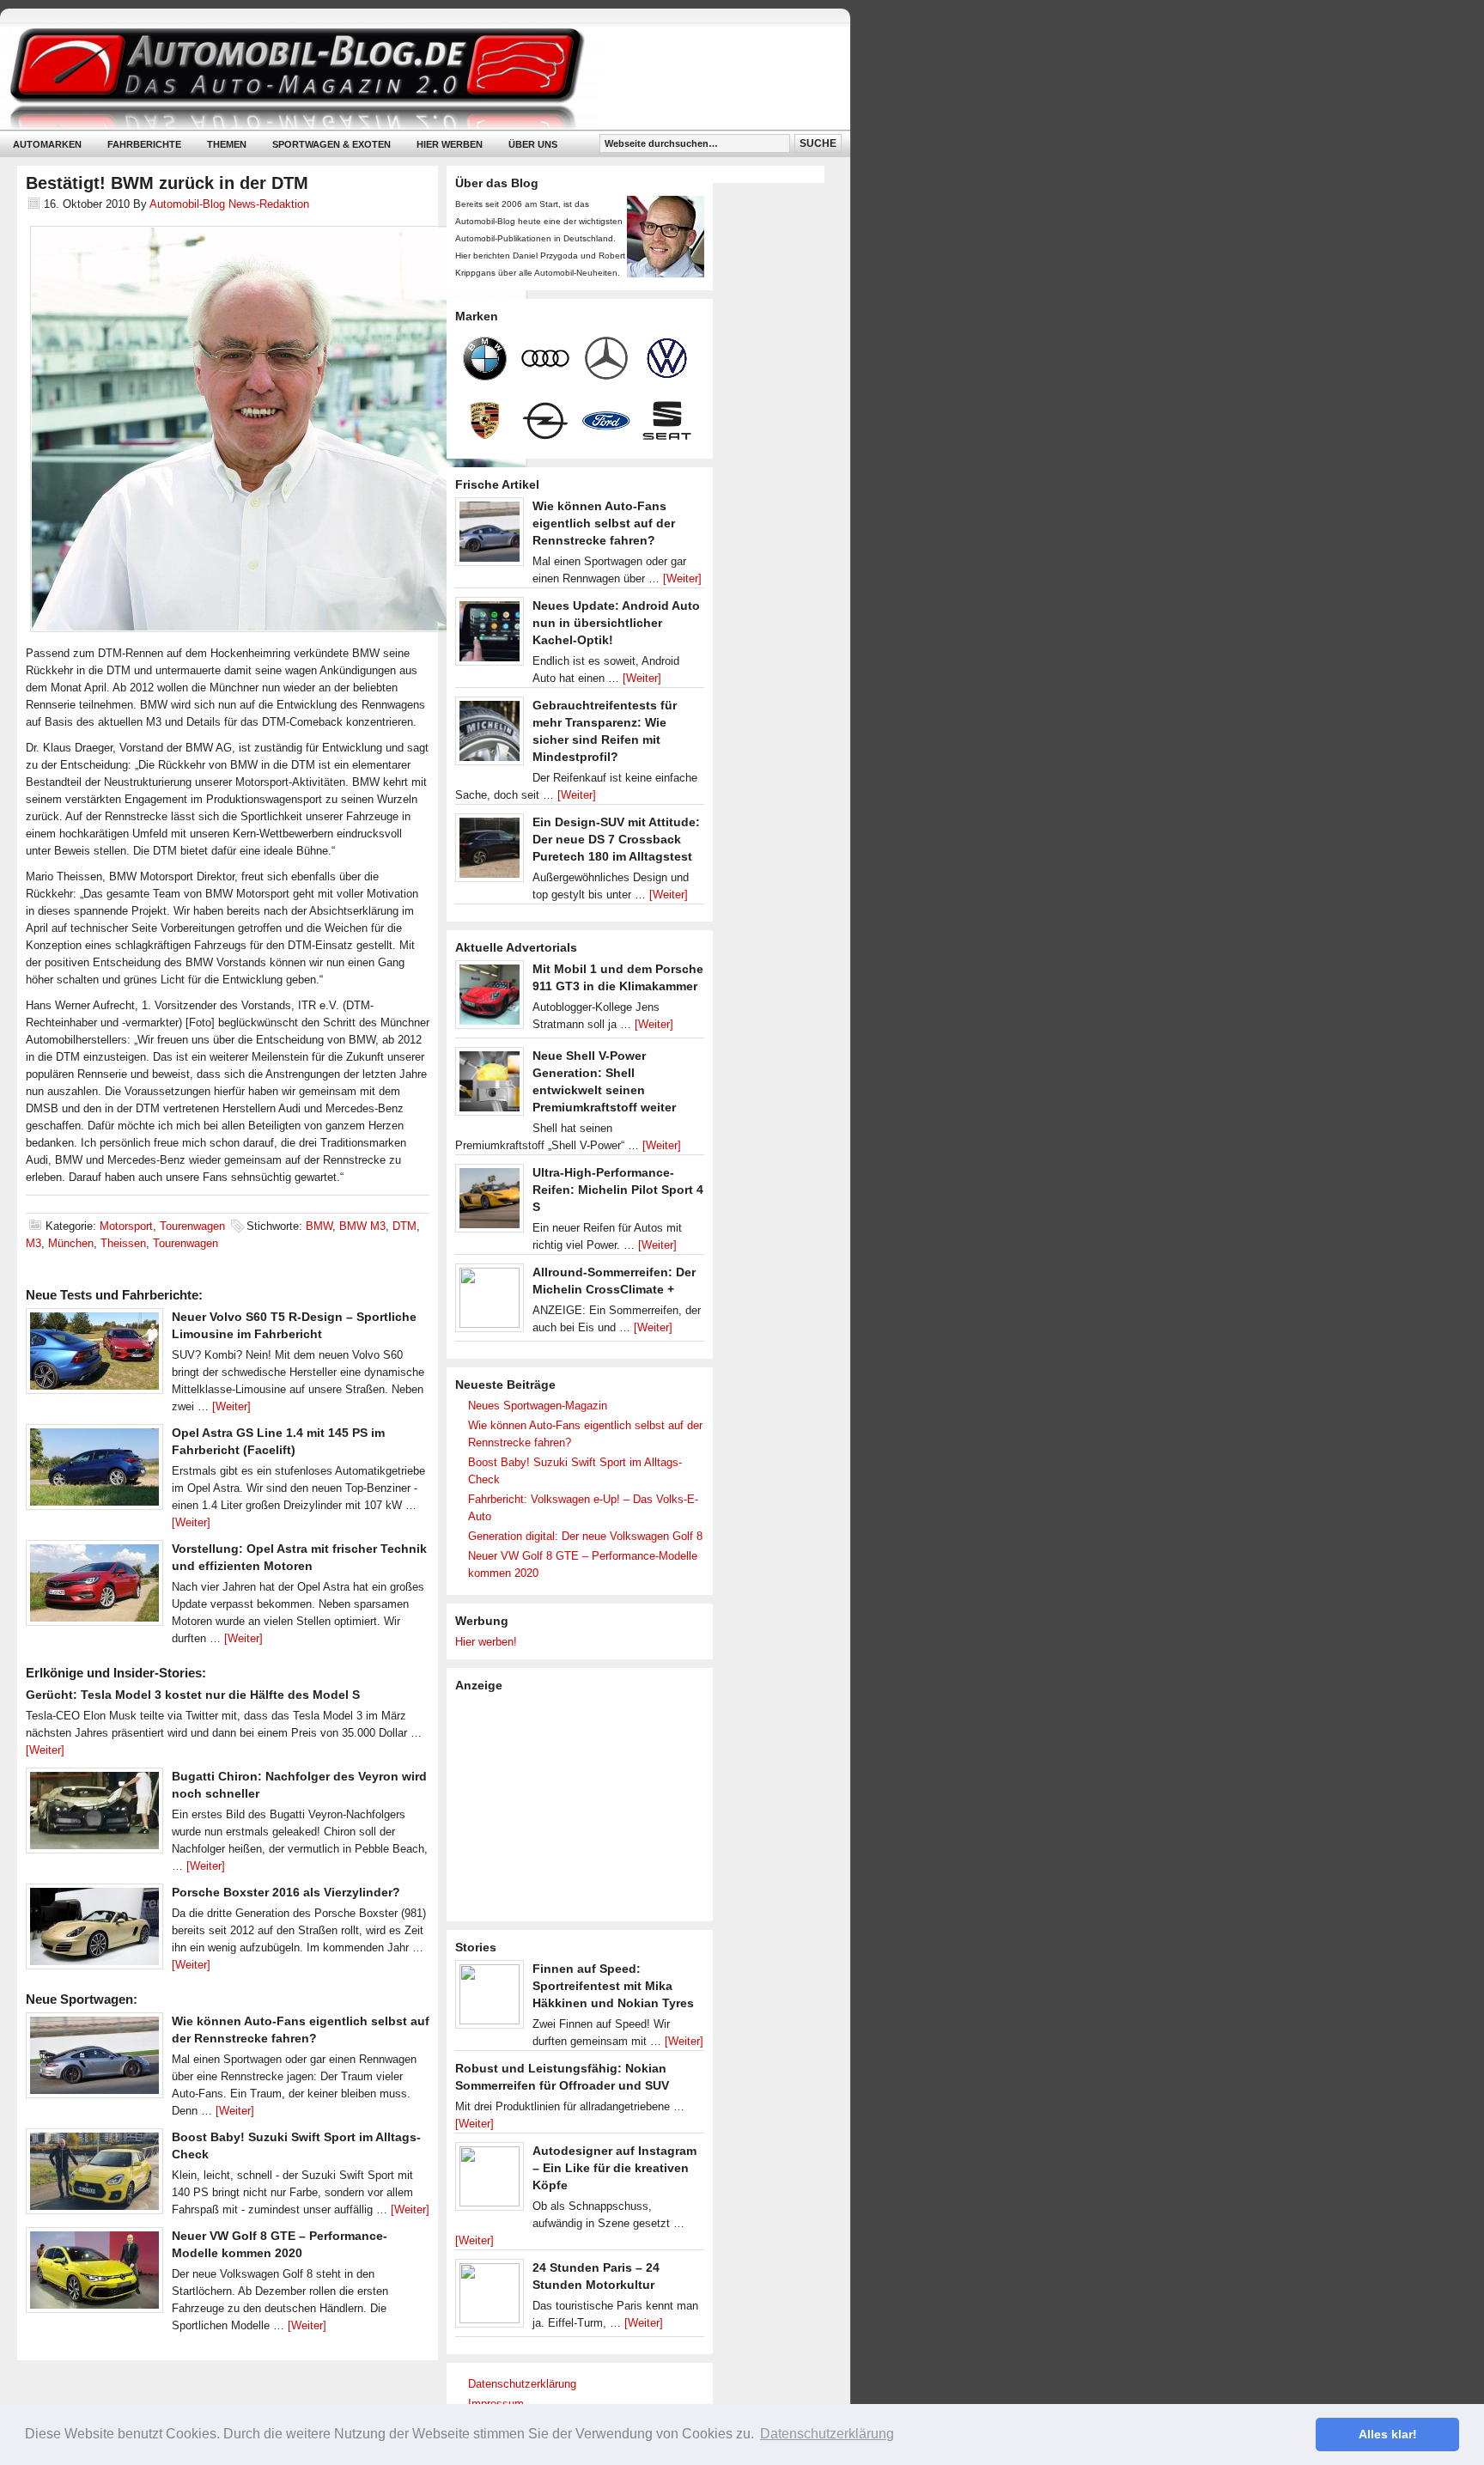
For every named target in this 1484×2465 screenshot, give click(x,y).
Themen (227, 144)
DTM (404, 1226)
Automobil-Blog (412, 78)
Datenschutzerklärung (522, 2384)
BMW (319, 1226)
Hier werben (450, 144)
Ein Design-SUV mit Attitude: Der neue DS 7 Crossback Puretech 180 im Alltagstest (616, 839)
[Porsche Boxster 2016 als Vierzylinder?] (94, 1931)
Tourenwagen (192, 1226)
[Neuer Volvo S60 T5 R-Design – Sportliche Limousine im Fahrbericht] (94, 1355)
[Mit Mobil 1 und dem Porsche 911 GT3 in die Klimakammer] (490, 999)
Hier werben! (486, 1642)
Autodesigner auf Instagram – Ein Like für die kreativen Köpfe (614, 2168)
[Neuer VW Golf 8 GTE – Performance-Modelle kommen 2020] (94, 2274)
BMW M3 (362, 1226)
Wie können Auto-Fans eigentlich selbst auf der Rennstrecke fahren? (604, 523)
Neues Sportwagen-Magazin (538, 1406)
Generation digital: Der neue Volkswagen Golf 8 (585, 1536)
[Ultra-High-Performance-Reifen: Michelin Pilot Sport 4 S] (490, 1202)
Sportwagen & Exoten (331, 144)
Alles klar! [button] (1388, 2434)
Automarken (47, 144)
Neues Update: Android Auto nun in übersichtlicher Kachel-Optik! (616, 623)
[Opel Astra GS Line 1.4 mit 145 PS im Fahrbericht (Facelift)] (94, 1471)
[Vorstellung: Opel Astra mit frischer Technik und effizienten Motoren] (94, 1587)
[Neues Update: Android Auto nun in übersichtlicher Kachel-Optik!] (490, 636)
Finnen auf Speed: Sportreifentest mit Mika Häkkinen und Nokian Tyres (613, 1986)
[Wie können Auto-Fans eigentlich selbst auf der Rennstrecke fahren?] (94, 2060)
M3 (33, 1243)
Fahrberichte (144, 144)
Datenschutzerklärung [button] (827, 2434)
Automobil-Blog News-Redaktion (229, 204)
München (71, 1243)
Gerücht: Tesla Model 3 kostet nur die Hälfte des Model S (193, 1695)
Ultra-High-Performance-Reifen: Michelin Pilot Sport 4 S (618, 1190)
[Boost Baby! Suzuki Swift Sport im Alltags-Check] (94, 2176)
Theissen (123, 1243)
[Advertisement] (584, 1805)
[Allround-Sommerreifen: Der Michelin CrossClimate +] (490, 1302)
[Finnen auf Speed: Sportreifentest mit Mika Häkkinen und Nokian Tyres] (490, 1999)
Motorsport (126, 1226)
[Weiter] (231, 1406)
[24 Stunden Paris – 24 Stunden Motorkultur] (490, 2298)
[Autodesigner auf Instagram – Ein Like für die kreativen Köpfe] (490, 2181)
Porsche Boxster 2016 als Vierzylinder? (286, 1892)
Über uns (533, 144)
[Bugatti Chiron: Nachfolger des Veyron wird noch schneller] (94, 1815)
